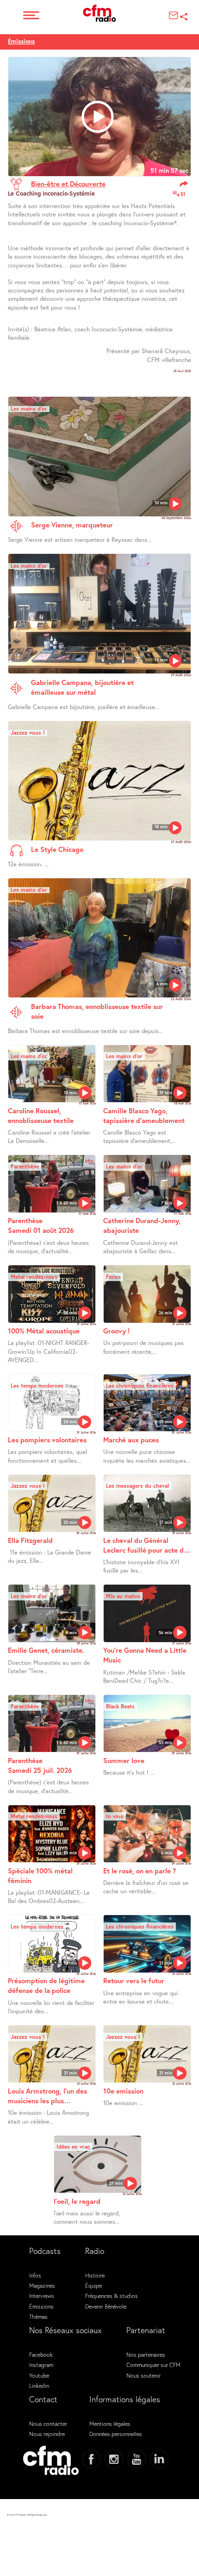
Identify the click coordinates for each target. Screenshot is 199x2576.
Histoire (95, 2275)
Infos (35, 2275)
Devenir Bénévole (106, 2306)
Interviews (42, 2296)
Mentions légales (110, 2424)
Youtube (39, 2375)
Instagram (41, 2365)
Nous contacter (48, 2424)
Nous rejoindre (47, 2434)
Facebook (41, 2354)
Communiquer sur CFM (153, 2365)
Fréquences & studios (112, 2296)
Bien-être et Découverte (68, 184)
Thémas (38, 2316)
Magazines (42, 2285)
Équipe (93, 2285)
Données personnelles (116, 2434)
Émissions (21, 41)
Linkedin (39, 2386)
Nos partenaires (146, 2354)
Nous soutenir (143, 2375)
